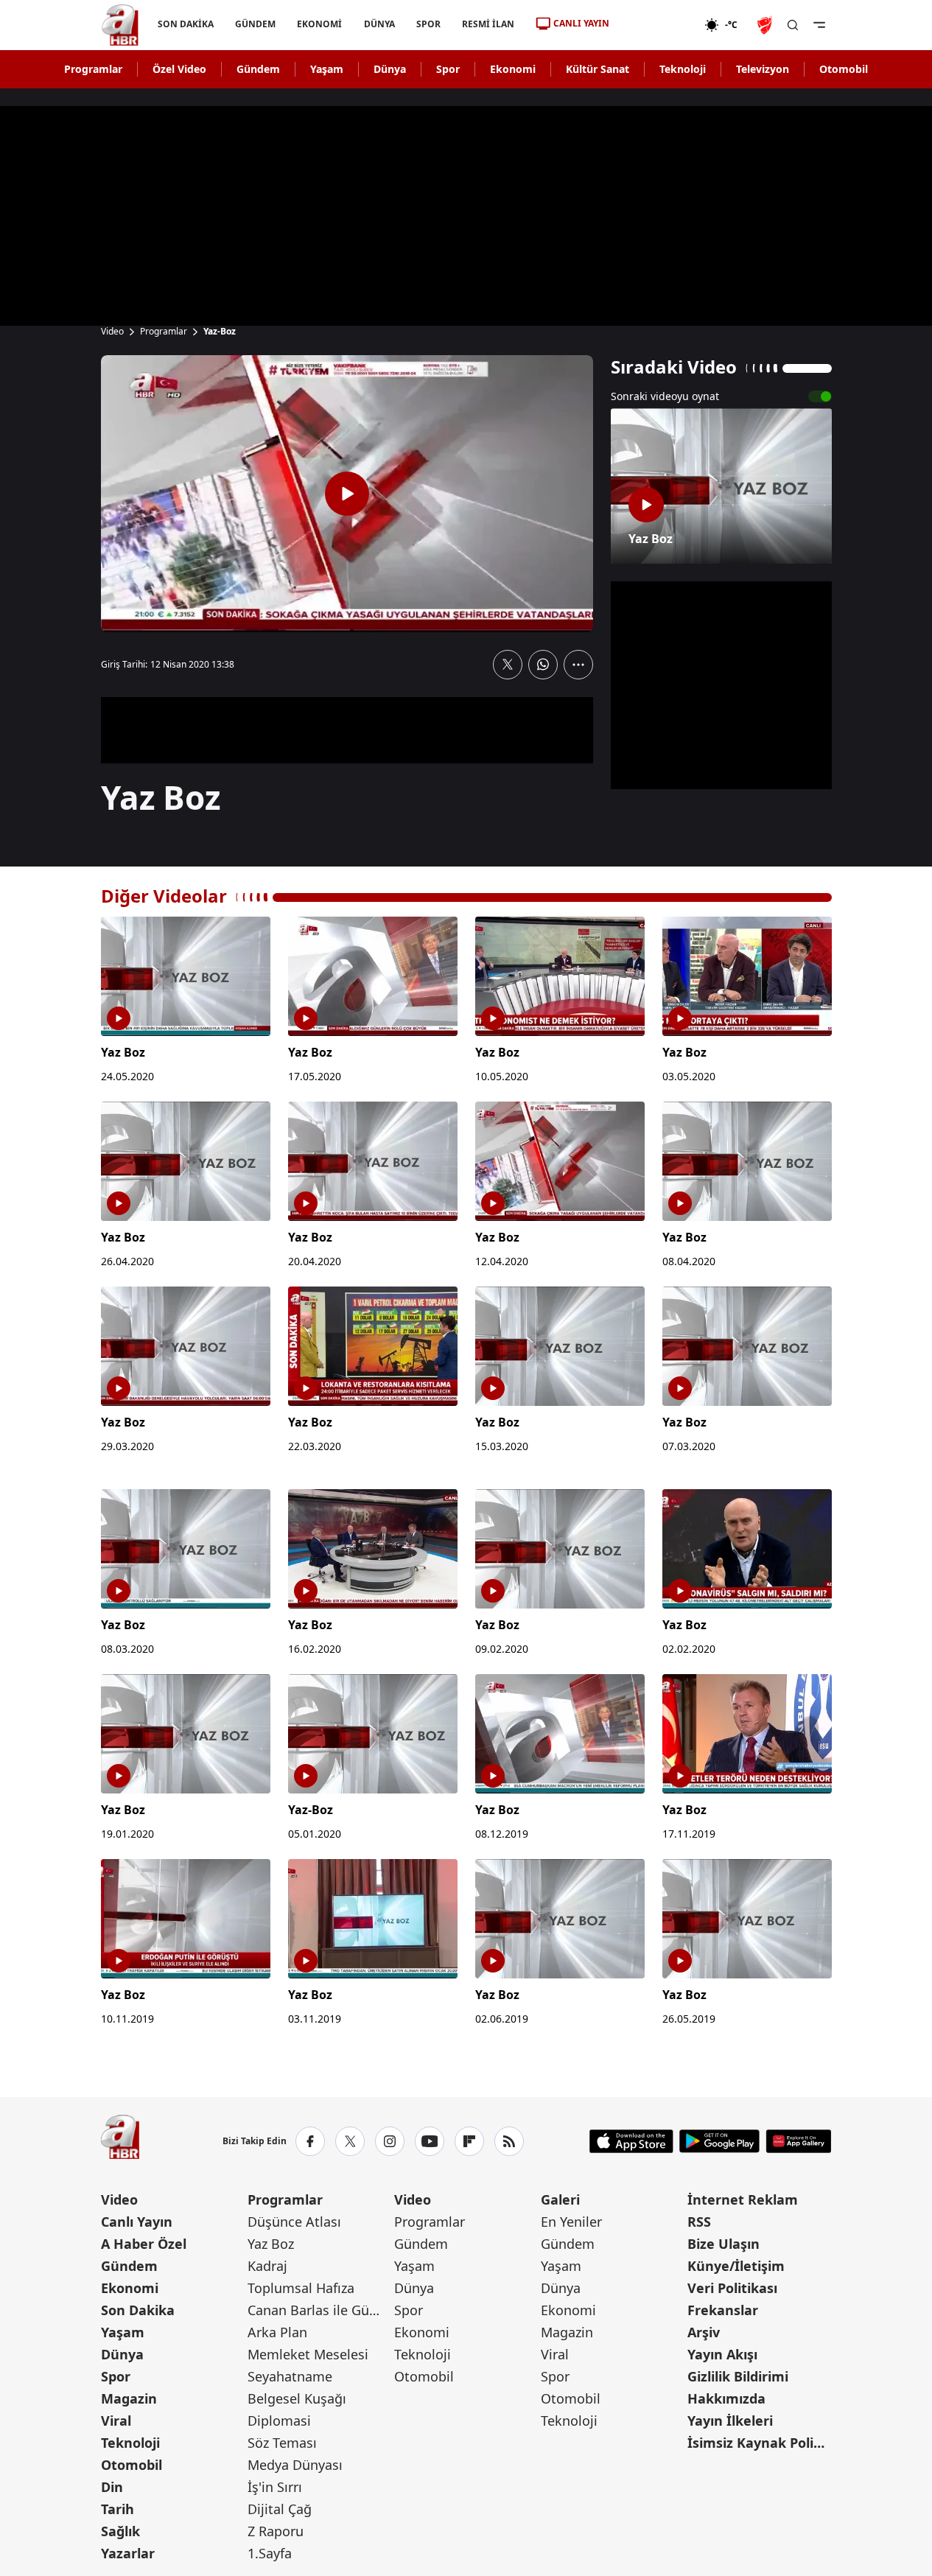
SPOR (428, 24)
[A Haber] (120, 25)
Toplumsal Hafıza (301, 2288)
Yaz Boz (271, 2244)
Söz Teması (282, 2443)
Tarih (118, 2509)
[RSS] (509, 2141)
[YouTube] (430, 2141)
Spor (448, 69)
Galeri (560, 2199)
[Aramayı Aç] (793, 25)
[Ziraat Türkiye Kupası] (766, 25)
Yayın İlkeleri (730, 2421)
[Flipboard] (469, 2141)
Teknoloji (683, 69)
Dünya (390, 69)
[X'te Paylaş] (508, 665)
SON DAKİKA (186, 24)
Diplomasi (279, 2421)
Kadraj (267, 2266)
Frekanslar (723, 2310)
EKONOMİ (319, 24)
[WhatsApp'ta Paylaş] (543, 665)
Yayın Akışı (722, 2354)
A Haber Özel (144, 2244)
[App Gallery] (798, 2141)
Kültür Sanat (598, 69)
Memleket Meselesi (308, 2354)
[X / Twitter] (350, 2141)
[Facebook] (310, 2141)
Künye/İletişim (736, 2266)
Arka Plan (277, 2332)
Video (112, 332)
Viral (116, 2421)
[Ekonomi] (657, 25)
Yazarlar (128, 2553)
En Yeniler (571, 2222)
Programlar (93, 69)
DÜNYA (379, 24)
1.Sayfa (270, 2553)
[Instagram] (390, 2141)
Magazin (129, 2398)
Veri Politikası (732, 2288)
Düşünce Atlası (294, 2222)
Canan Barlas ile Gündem (319, 2310)
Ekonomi (513, 69)
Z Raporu (276, 2531)
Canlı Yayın (137, 2222)
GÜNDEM (255, 24)
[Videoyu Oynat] (347, 494)
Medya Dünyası (295, 2465)
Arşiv (704, 2332)
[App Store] (631, 2141)
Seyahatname (290, 2376)
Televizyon (763, 69)
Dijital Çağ (280, 2509)
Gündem (258, 69)
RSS (699, 2222)
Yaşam (327, 69)
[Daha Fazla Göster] (578, 665)
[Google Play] (719, 2141)
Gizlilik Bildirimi (738, 2376)
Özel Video (179, 69)
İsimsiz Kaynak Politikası (759, 2443)
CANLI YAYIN (581, 23)
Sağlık (120, 2531)
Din (112, 2487)
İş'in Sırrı (275, 2487)
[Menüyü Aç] (819, 25)
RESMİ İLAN (487, 24)
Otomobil (844, 69)
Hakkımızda (726, 2398)
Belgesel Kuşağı (297, 2398)
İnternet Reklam (743, 2199)
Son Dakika (138, 2310)
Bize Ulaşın (723, 2244)
